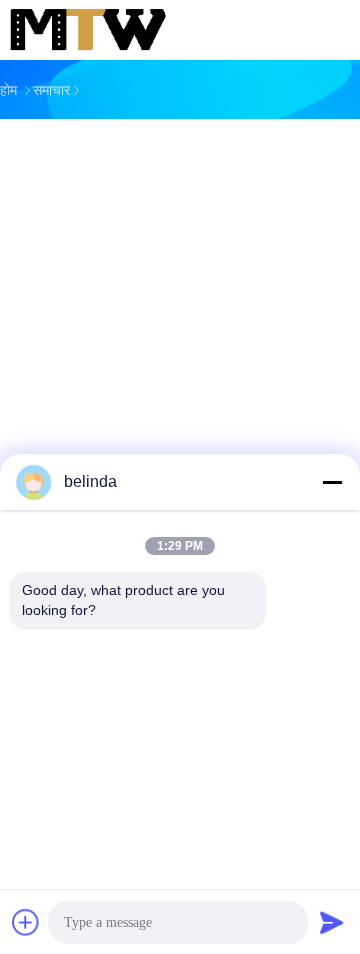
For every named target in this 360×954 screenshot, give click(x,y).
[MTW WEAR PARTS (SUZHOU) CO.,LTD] (88, 30)
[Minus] (332, 482)
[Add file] (26, 922)
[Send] (332, 922)
